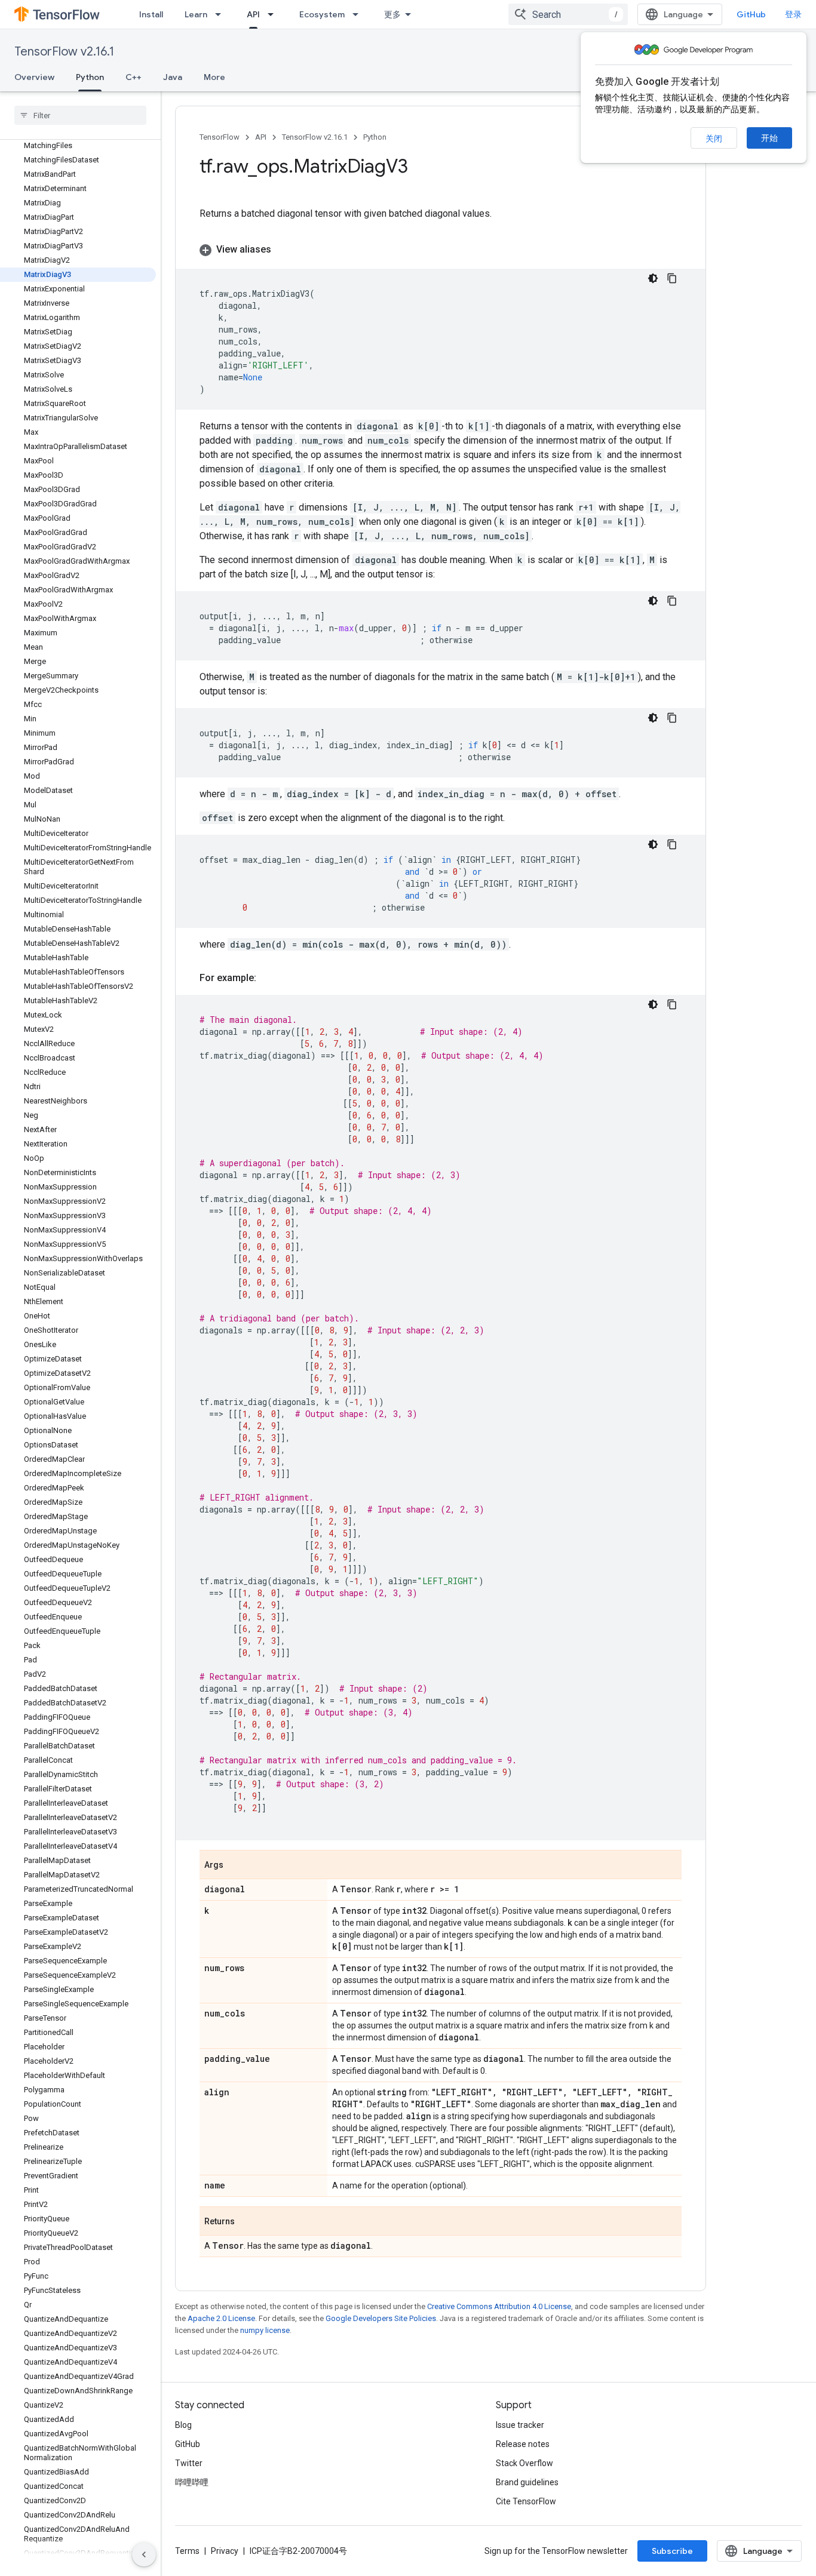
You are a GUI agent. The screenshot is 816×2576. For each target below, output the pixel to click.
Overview (34, 77)
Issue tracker (520, 2425)
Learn (196, 14)
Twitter (189, 2463)
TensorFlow (220, 137)
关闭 (714, 139)
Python (90, 77)
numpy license (265, 2330)
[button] (441, 250)
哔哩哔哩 (192, 2482)
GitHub (751, 14)
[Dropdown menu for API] (274, 14)
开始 (769, 138)
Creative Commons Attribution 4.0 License (499, 2306)
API (253, 14)
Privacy (225, 2551)
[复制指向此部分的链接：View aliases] (283, 250)
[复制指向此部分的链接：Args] (235, 1865)
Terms (187, 2551)
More (214, 77)
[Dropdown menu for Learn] (222, 14)
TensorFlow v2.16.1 (64, 52)
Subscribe (672, 2551)
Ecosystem (322, 14)
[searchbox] (80, 115)
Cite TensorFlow (526, 2501)
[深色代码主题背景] (653, 278)
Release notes (523, 2444)
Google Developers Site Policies (381, 2318)
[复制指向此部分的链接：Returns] (247, 2222)
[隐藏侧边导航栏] (144, 2555)
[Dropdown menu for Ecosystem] (359, 14)
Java (173, 77)
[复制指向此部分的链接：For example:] (268, 978)
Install (151, 14)
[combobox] (568, 14)
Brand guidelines (527, 2482)
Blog (183, 2425)
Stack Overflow (524, 2463)
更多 (392, 14)
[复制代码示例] (672, 278)
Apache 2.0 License (221, 2318)
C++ (134, 77)
